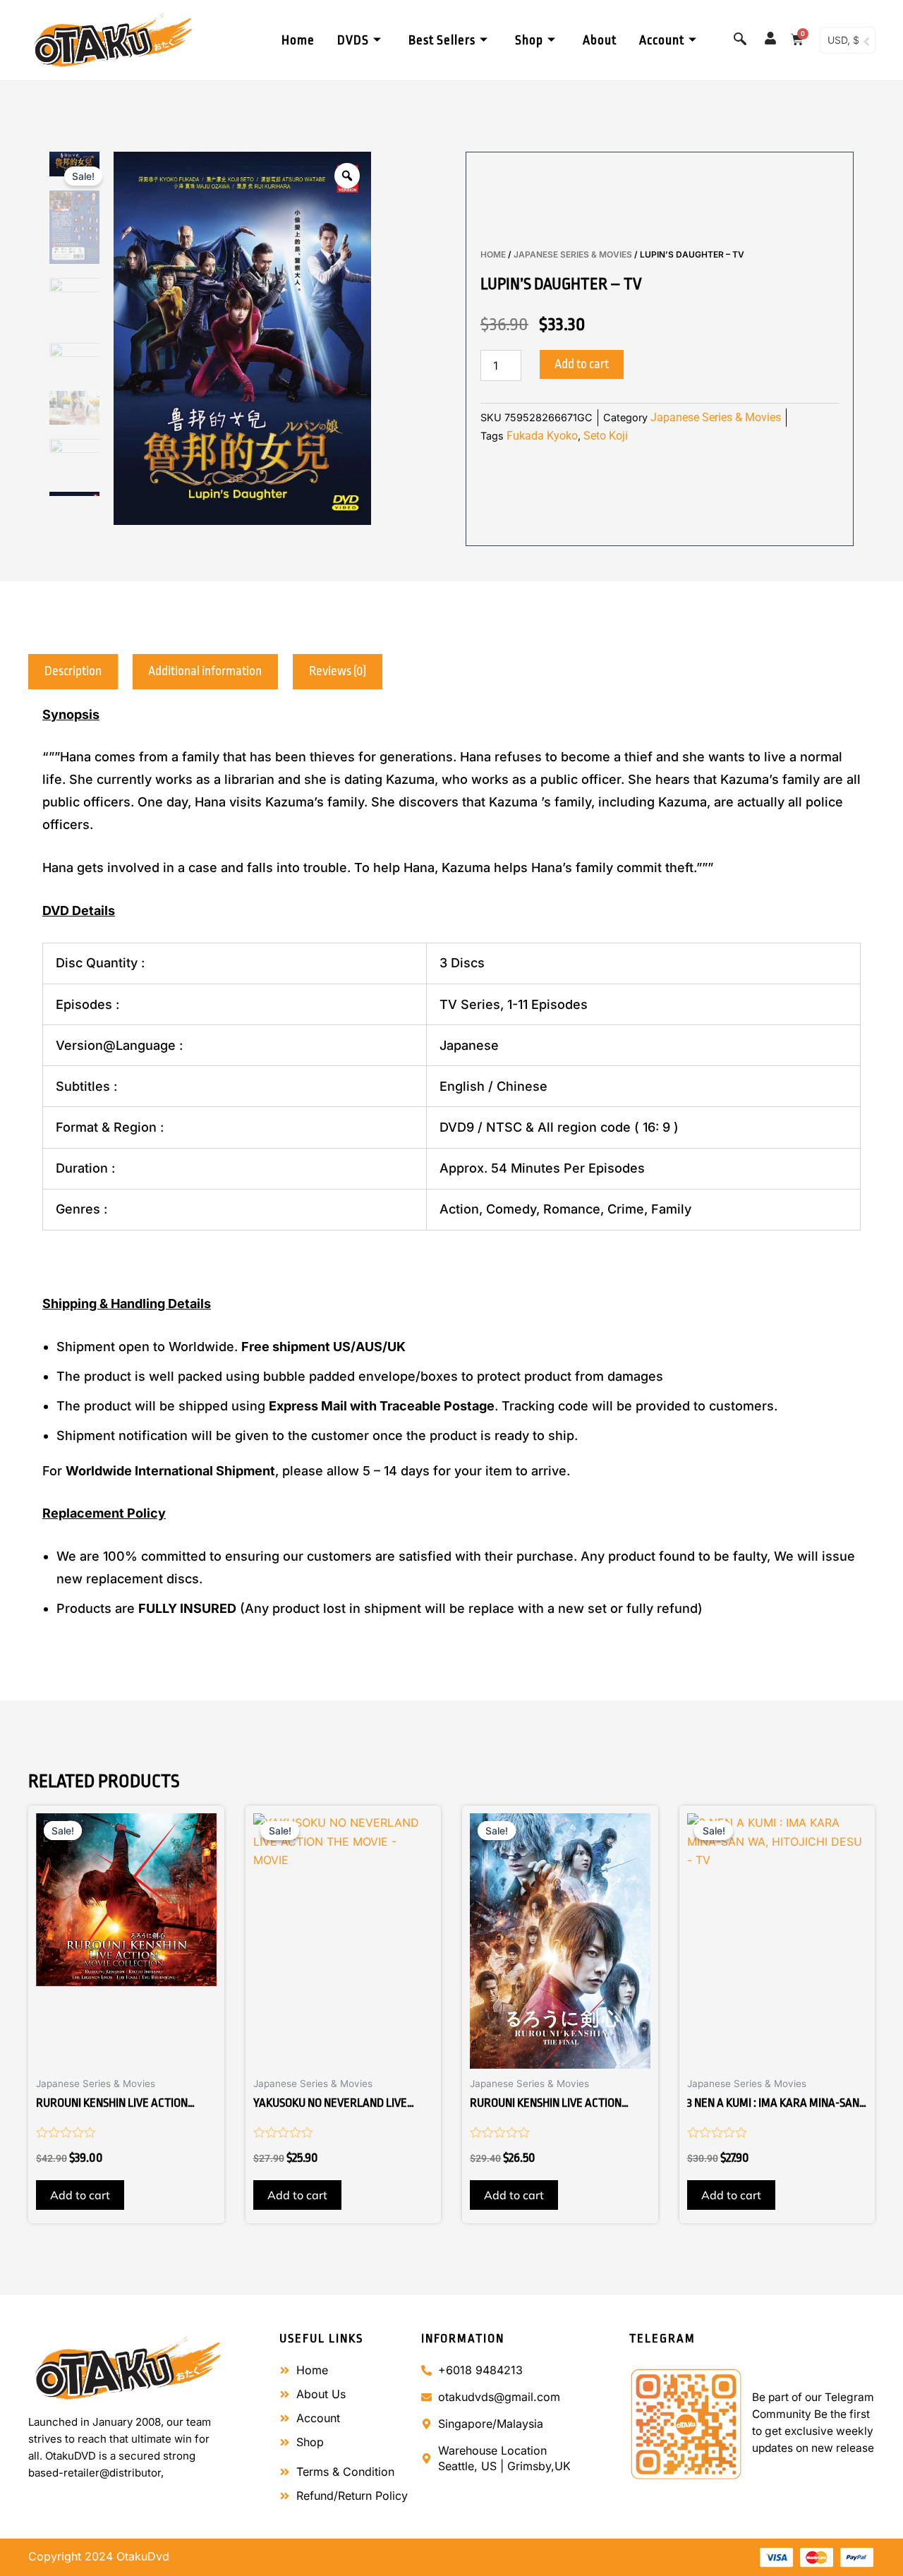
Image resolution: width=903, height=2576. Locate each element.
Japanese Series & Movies (573, 254)
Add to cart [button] (80, 2195)
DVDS (353, 40)
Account (662, 40)
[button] (740, 39)
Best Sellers (442, 40)
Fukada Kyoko (542, 436)
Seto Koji (606, 436)
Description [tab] (73, 671)
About (600, 40)
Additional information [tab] (205, 671)
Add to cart (582, 364)
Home (298, 40)
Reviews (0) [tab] (338, 671)
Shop (529, 40)
